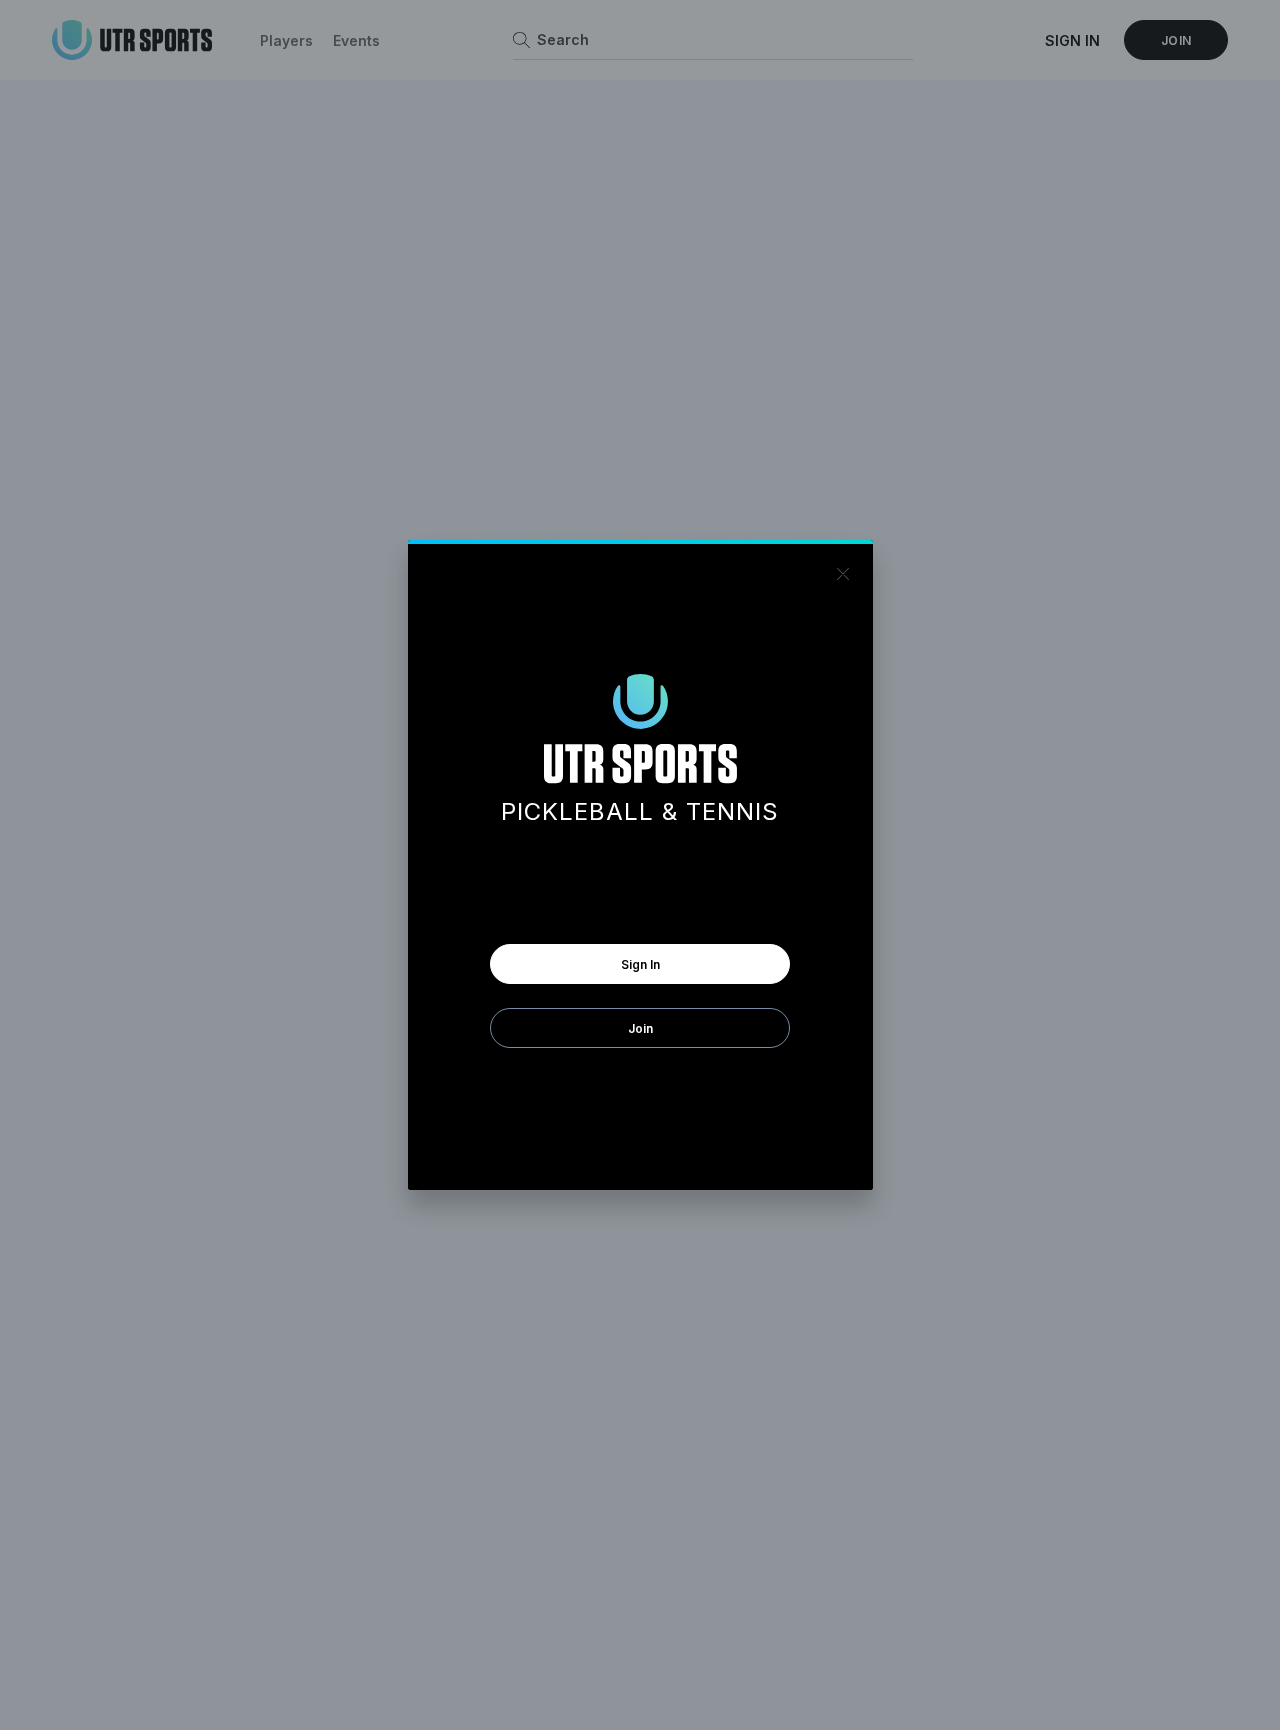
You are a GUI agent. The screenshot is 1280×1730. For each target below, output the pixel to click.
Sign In (640, 964)
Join (640, 1028)
